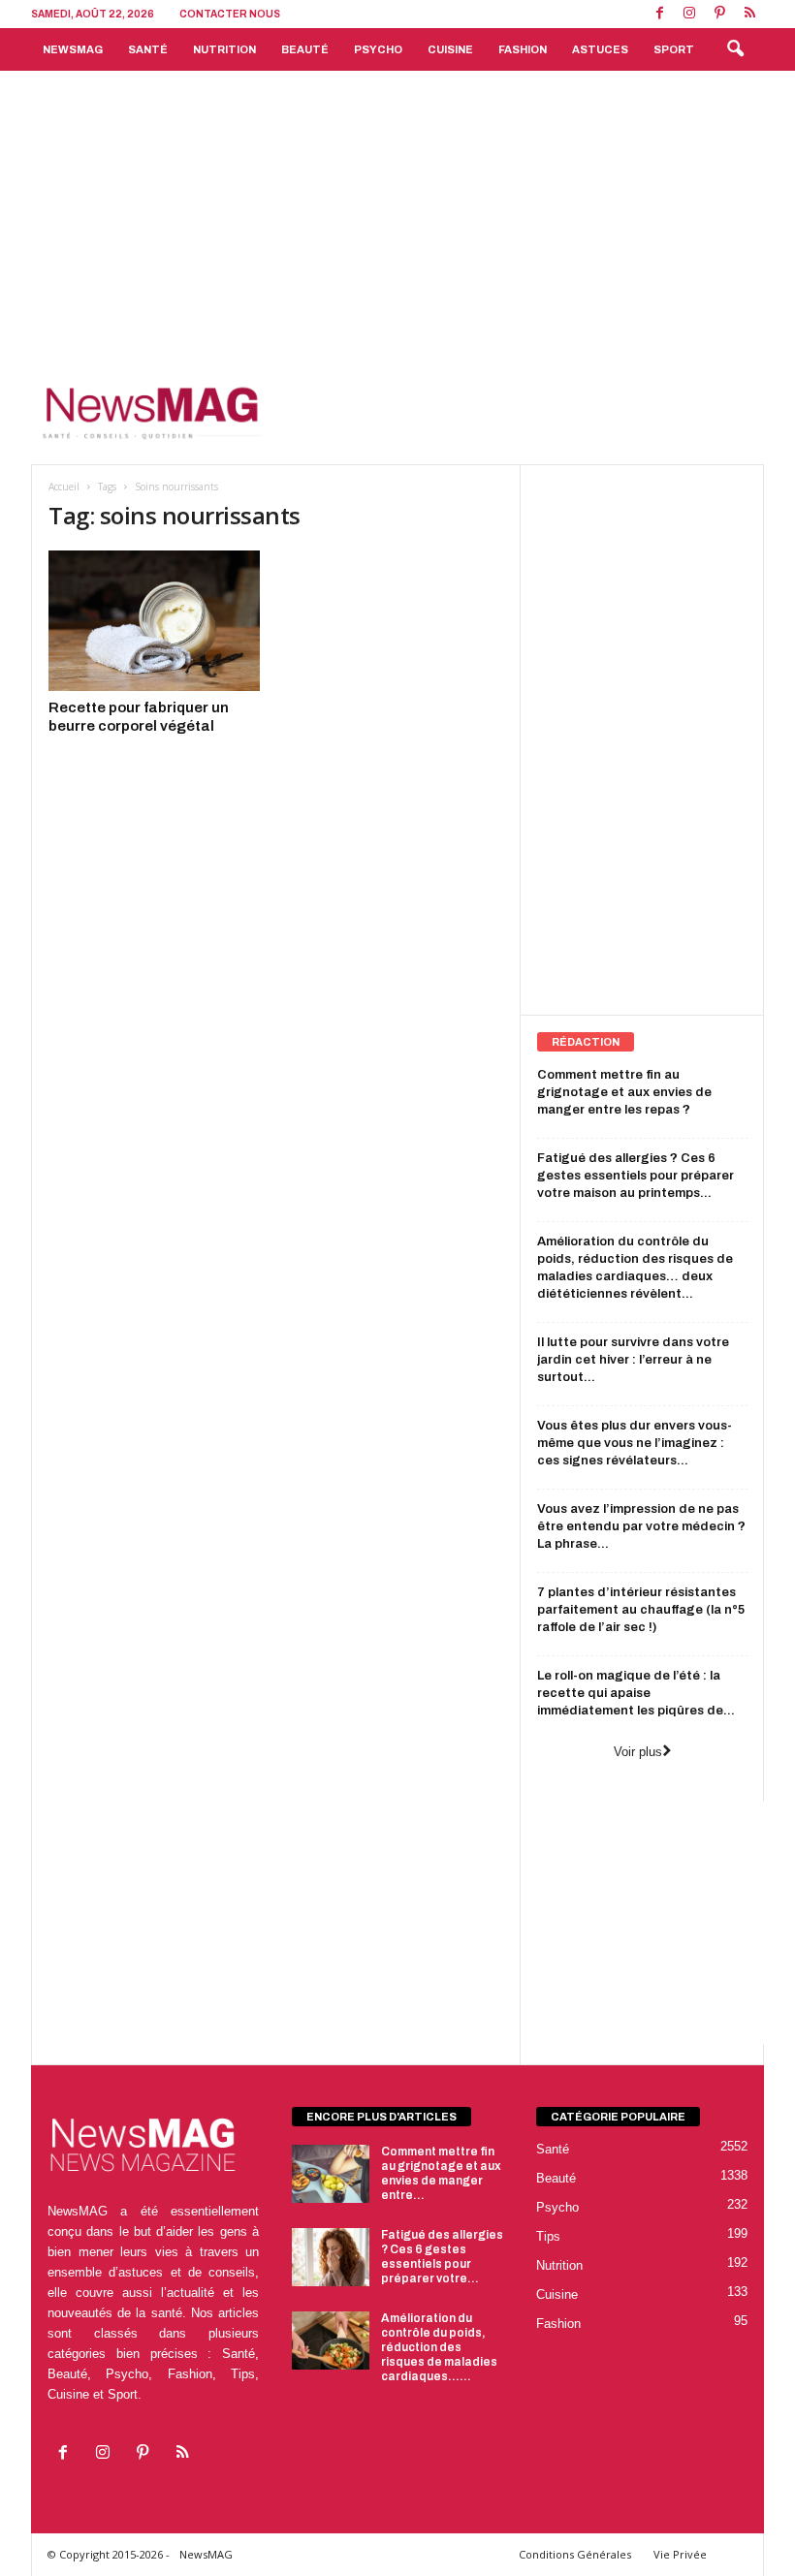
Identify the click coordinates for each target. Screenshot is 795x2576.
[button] (735, 49)
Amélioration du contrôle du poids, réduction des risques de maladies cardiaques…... (439, 2347)
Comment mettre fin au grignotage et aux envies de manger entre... (441, 2173)
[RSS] (749, 14)
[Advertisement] (397, 216)
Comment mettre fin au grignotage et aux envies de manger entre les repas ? (624, 1092)
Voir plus (638, 1752)
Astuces (600, 49)
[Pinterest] (719, 14)
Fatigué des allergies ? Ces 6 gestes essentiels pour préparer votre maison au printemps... (636, 1176)
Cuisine (450, 49)
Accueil (64, 487)
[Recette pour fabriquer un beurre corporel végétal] (154, 621)
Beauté (305, 49)
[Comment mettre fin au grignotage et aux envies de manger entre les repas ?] (331, 2174)
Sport (674, 49)
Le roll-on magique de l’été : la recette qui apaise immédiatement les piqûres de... (636, 1693)
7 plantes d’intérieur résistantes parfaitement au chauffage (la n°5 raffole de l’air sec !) (641, 1610)
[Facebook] (659, 14)
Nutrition (224, 49)
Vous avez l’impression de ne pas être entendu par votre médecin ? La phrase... (641, 1526)
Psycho (378, 49)
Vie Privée (680, 2554)
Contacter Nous (230, 14)
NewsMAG (73, 49)
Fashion (523, 49)
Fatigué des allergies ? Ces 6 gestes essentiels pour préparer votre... (442, 2257)
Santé (148, 49)
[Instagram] (689, 14)
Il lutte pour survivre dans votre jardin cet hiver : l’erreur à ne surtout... (633, 1360)
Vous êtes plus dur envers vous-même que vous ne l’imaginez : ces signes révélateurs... (635, 1443)
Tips (548, 2236)
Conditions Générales (575, 2554)
